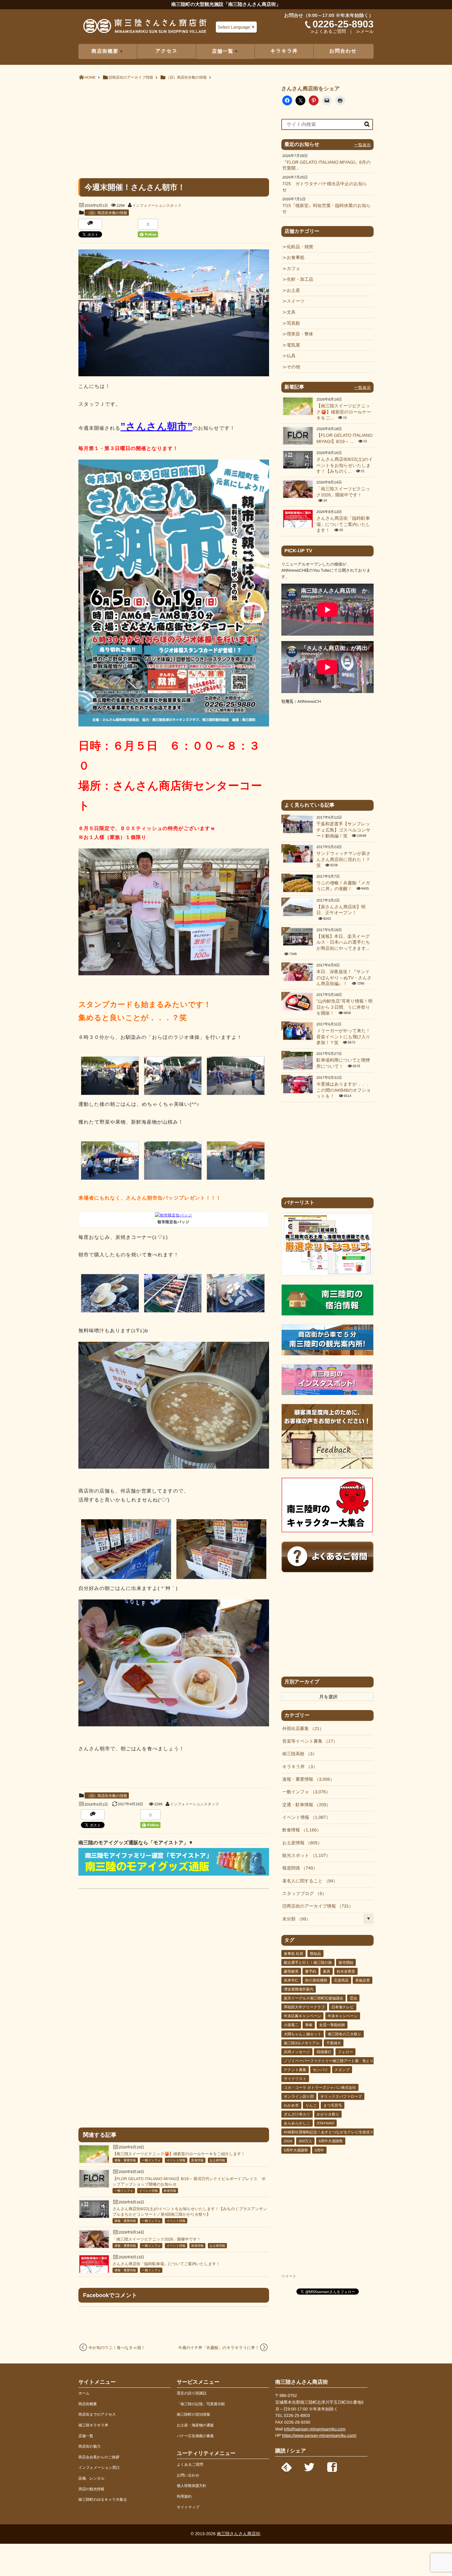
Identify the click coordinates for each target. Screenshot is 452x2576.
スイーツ (296, 301)
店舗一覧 (86, 2436)
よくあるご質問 (190, 2464)
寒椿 (309, 2025)
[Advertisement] (174, 129)
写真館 (293, 323)
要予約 (311, 1971)
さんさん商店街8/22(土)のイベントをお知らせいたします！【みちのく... (345, 466)
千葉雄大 (334, 2043)
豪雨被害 (291, 1971)
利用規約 (184, 2496)
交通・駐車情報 (304, 1805)
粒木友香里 (346, 1971)
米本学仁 (291, 1980)
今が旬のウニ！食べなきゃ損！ (117, 2348)
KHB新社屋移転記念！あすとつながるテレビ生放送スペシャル (336, 2132)
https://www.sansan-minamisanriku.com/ (319, 2435)
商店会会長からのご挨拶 (99, 2457)
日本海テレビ (343, 2007)
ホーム (84, 2393)
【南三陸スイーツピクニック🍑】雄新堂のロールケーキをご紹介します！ (179, 2154)
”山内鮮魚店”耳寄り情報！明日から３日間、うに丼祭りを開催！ (345, 1007)
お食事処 (295, 258)
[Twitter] (309, 2465)
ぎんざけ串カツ (297, 2114)
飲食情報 (197, 2161)
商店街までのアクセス (97, 2414)
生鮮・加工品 (300, 280)
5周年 (319, 2150)
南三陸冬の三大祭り (345, 2034)
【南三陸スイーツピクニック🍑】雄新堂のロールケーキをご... (344, 412)
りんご (311, 2105)
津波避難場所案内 (299, 1989)
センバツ (320, 2070)
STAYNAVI (325, 2123)
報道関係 (298, 1868)
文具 (291, 312)
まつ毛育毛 (333, 2105)
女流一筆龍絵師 (332, 2025)
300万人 (305, 2141)
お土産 (293, 291)
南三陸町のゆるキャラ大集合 (103, 2500)
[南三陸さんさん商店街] (145, 28)
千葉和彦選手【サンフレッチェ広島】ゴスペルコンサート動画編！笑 (343, 830)
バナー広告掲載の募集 (195, 2436)
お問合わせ (343, 51)
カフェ (293, 269)
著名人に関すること (308, 1881)
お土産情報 (217, 2161)
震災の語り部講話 (192, 2393)
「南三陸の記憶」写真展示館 (201, 2404)
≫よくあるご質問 (328, 32)
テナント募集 (295, 2070)
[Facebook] (332, 2465)
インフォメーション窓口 (99, 2468)
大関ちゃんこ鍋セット (303, 2034)
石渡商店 (341, 1980)
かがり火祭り (328, 2114)
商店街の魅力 (89, 2446)
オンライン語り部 (299, 2096)
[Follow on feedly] (287, 2465)
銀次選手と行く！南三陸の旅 (308, 1963)
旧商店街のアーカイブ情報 (316, 1906)
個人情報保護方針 (192, 2486)
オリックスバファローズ (341, 2096)
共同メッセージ (297, 2052)
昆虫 (353, 1998)
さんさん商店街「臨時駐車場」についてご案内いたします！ (166, 2264)
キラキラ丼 (284, 51)
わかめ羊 (291, 2105)
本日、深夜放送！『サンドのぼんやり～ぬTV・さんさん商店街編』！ (344, 978)
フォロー (345, 2052)
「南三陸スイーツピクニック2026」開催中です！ (157, 2239)
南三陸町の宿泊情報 (193, 2414)
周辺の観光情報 (91, 2489)
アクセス (167, 51)
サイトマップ (188, 2507)
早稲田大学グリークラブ (304, 2007)
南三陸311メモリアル (302, 2043)
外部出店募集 (301, 1729)
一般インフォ (151, 2161)
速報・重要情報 (125, 2161)
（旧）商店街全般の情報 (107, 213)
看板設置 (363, 1980)
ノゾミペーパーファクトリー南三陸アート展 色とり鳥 (331, 2061)
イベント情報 (176, 2161)
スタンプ (342, 2070)
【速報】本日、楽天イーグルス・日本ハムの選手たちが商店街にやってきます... (343, 943)
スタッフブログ (302, 1894)
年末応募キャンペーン (302, 2016)
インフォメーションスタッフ (157, 206)
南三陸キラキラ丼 (93, 2425)
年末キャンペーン (343, 2016)
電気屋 (293, 345)
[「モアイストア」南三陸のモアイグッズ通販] (174, 1874)
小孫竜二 (291, 2025)
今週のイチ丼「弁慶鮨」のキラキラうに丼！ (218, 2348)
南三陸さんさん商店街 (238, 2534)
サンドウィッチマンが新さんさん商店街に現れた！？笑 (343, 860)
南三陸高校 (297, 1754)
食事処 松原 (293, 1954)
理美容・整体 (300, 334)
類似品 (315, 1954)
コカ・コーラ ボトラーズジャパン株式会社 (320, 2088)
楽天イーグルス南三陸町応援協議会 (313, 1998)
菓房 (327, 1971)
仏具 (291, 356)
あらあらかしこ (297, 2123)
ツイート (289, 2276)
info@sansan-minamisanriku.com (315, 2429)
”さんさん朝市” (157, 426)
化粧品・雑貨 (300, 247)
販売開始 (346, 1963)
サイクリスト (295, 2079)
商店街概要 (88, 2404)
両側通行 (324, 2052)
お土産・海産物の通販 (195, 2425)
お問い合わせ (188, 2475)
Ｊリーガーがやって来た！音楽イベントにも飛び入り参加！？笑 (343, 1037)
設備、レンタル (91, 2478)
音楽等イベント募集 (308, 1741)
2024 (288, 2141)
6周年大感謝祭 (331, 2141)
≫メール (365, 32)
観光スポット (304, 1856)
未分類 (294, 1919)
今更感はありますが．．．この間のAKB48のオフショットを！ (344, 1090)
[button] (110, 1077)
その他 (293, 367)
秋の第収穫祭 (316, 1980)
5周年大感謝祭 (296, 2150)
